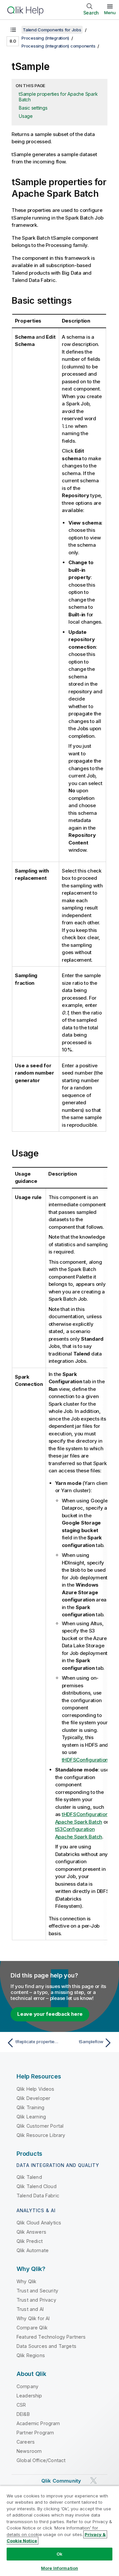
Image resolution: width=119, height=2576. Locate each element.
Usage (26, 116)
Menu (110, 13)
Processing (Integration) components (58, 46)
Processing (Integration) (45, 38)
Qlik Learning (31, 2117)
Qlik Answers (31, 2232)
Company (27, 2386)
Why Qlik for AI (33, 2318)
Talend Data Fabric (38, 2196)
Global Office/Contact (41, 2460)
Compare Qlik (32, 2328)
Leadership (29, 2396)
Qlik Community (61, 2481)
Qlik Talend (29, 2177)
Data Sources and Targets (46, 2346)
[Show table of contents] (13, 30)
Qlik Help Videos (36, 2089)
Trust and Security (37, 2291)
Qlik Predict (30, 2241)
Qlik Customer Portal (40, 2126)
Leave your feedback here (50, 2014)
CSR (21, 2405)
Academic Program (38, 2423)
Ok (59, 2554)
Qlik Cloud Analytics (39, 2223)
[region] (59, 2531)
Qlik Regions (31, 2355)
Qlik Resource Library (41, 2135)
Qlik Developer (33, 2098)
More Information (59, 2568)
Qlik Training (30, 2107)
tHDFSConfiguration (85, 1760)
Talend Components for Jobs (52, 30)
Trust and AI (30, 2309)
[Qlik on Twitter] (94, 2480)
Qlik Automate (33, 2250)
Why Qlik (26, 2281)
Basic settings (33, 108)
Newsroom (29, 2451)
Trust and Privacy (36, 2300)
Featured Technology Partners (51, 2337)
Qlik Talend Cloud (37, 2186)
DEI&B (23, 2414)
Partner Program (35, 2433)
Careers (26, 2442)
